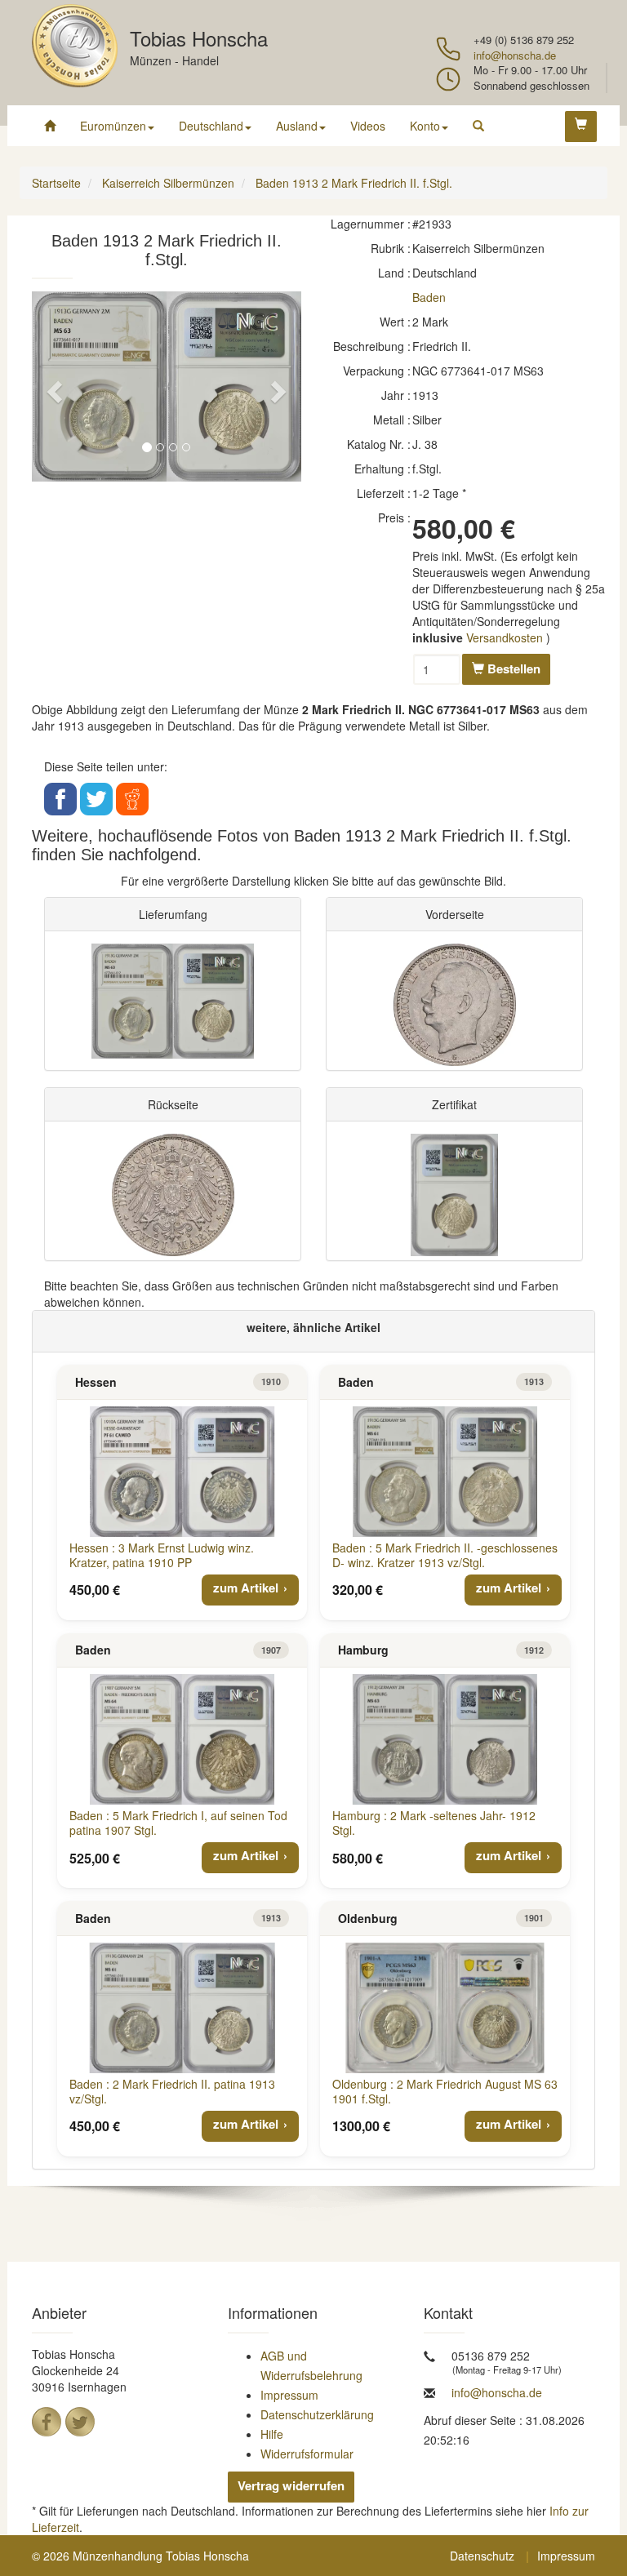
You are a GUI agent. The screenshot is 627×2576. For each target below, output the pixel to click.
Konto (425, 126)
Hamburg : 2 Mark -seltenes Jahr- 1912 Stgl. (434, 1823)
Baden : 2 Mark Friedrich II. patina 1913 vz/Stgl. (172, 2091)
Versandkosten (505, 637)
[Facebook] (47, 2422)
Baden (429, 297)
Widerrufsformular (307, 2454)
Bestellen (512, 668)
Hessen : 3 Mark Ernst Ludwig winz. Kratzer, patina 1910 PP (162, 1555)
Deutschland (211, 126)
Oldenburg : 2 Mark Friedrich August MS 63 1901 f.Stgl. (445, 2091)
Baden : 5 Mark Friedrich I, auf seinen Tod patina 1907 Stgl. (178, 1823)
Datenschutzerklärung (317, 2414)
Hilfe (272, 2434)
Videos (368, 126)
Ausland (297, 126)
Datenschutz (482, 2556)
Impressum (289, 2395)
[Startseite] (50, 126)
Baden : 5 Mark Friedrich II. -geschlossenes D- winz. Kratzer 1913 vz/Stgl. (445, 1555)
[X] (80, 2422)
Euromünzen (113, 126)
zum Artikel (246, 1588)
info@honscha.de (515, 55)
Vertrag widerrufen (291, 2485)
